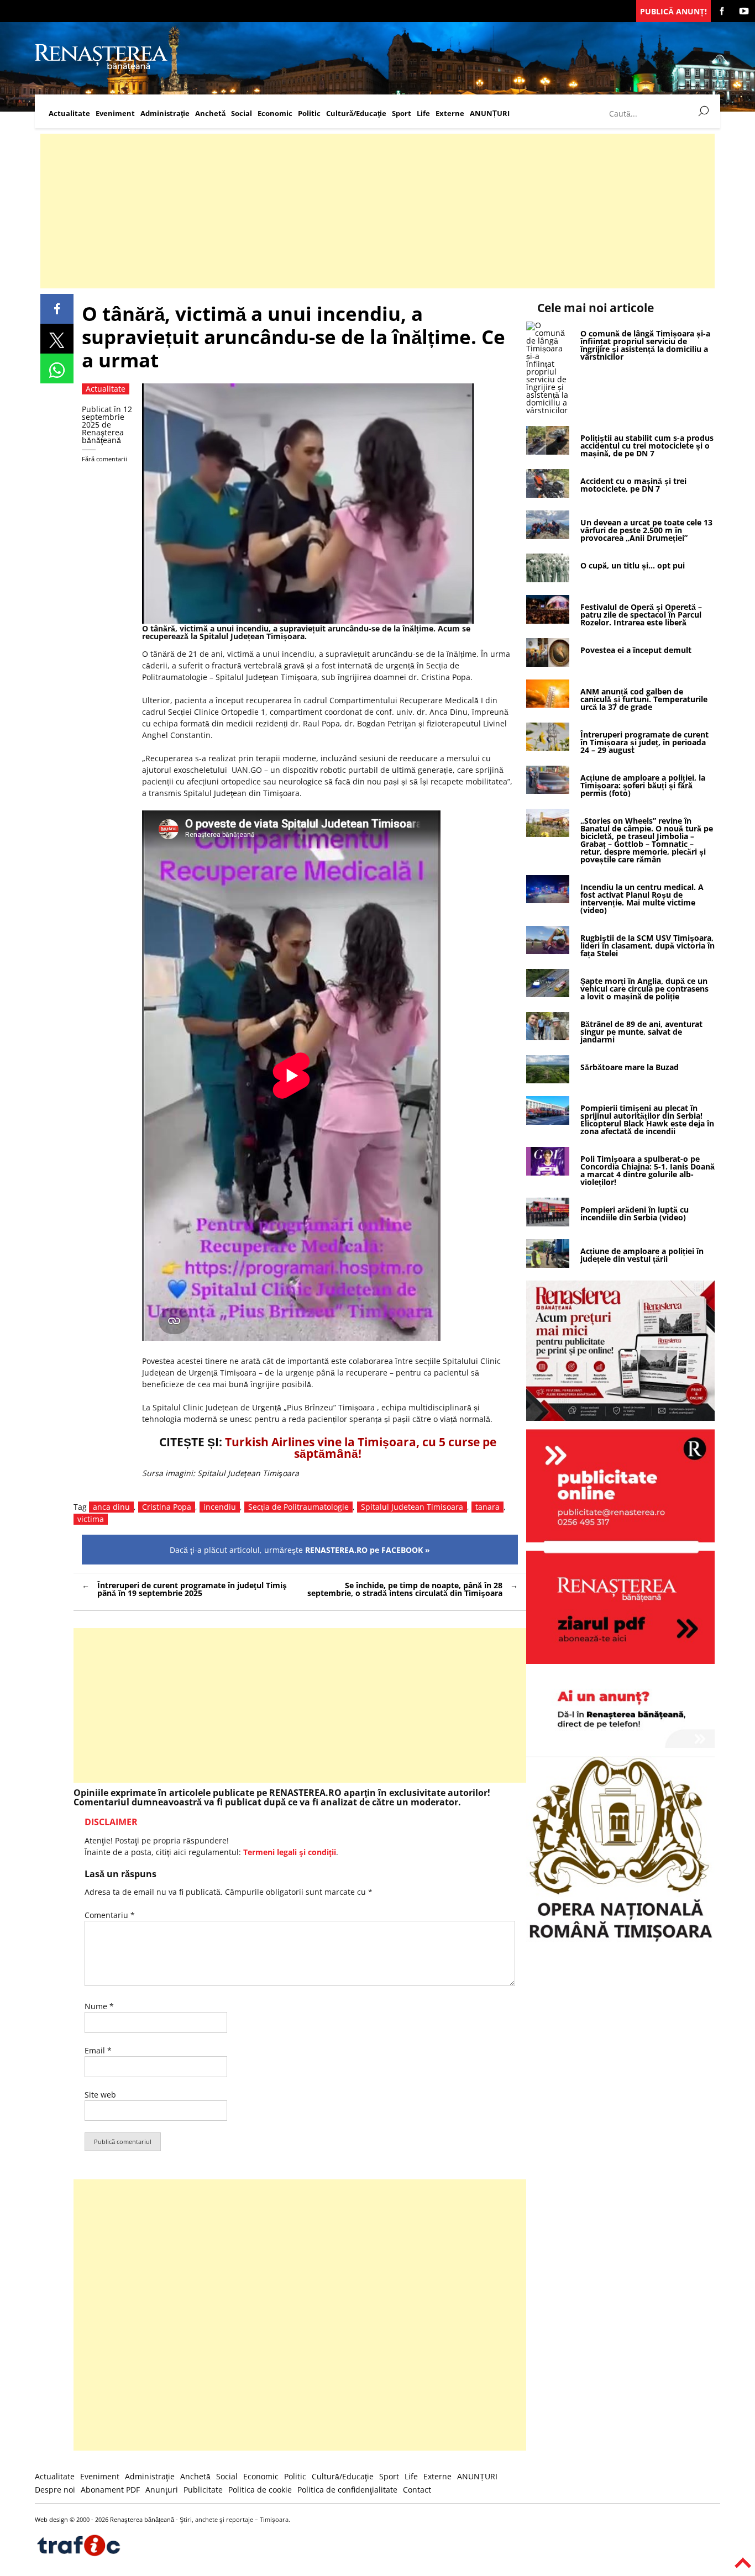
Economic (275, 114)
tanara (487, 1507)
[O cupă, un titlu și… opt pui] (548, 579)
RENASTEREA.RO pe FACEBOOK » (368, 1550)
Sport (402, 114)
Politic (309, 114)
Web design (51, 2519)
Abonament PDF (110, 2490)
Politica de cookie (260, 2490)
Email (98, 2050)
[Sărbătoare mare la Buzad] (548, 1080)
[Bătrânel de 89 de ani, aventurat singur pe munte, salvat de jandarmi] (548, 1037)
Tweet (57, 339)
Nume (99, 2006)
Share (57, 309)
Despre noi (55, 2490)
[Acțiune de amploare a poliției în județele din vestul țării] (548, 1265)
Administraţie (165, 114)
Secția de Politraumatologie (298, 1507)
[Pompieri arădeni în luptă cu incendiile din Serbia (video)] (548, 1223)
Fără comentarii (104, 459)
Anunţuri (162, 2490)
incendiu (220, 1507)
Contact (417, 2490)
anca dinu (111, 1507)
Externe (450, 114)
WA (57, 368)
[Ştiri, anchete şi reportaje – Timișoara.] (101, 68)
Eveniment (115, 114)
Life (423, 114)
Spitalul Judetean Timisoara (412, 1507)
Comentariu (110, 1915)
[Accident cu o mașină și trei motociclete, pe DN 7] (548, 495)
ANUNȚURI (490, 114)
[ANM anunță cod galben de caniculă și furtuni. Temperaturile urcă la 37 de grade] (548, 705)
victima (91, 1519)
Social (242, 114)
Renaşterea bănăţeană (103, 436)
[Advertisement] (372, 211)
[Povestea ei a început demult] (548, 664)
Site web (100, 2095)
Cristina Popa (167, 1507)
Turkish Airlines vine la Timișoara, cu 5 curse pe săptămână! (361, 1448)
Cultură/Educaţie (356, 114)
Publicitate (203, 2490)
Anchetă (210, 114)
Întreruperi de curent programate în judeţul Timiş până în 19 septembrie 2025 (192, 1589)
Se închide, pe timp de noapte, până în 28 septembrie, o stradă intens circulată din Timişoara (405, 1589)
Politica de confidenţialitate (347, 2490)
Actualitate (69, 114)
